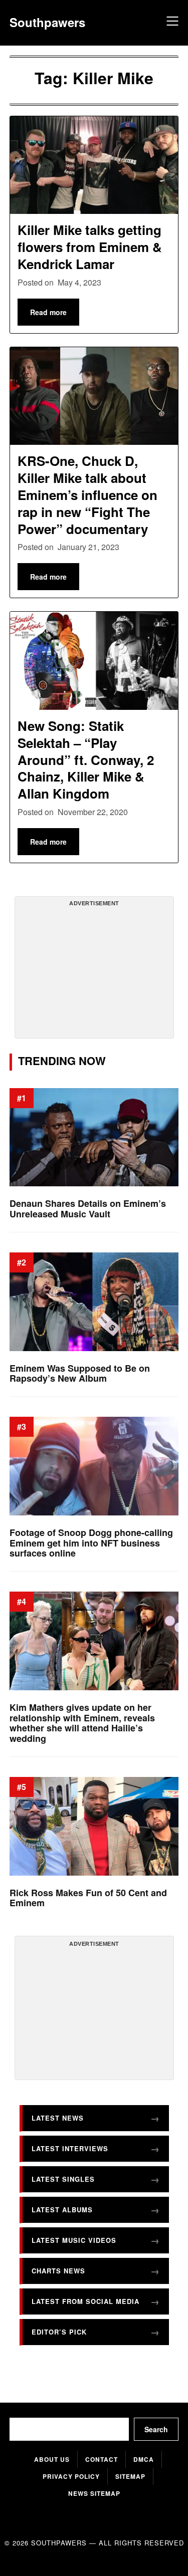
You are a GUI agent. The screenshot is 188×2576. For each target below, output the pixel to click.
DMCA (144, 2459)
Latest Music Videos (74, 2240)
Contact (102, 2459)
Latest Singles (63, 2179)
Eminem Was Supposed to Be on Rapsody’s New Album (80, 1373)
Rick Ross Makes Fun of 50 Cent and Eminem (88, 1898)
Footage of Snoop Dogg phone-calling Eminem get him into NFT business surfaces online (91, 1543)
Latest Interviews (70, 2148)
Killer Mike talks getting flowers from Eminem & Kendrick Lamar (90, 247)
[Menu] (171, 23)
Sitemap (130, 2476)
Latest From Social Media (85, 2301)
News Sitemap (94, 2493)
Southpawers (47, 22)
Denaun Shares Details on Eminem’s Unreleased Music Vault (88, 1209)
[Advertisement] (94, 971)
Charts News (58, 2271)
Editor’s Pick (59, 2332)
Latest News (58, 2118)
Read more (48, 312)
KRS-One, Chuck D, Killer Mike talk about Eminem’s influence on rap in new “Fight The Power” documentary (87, 494)
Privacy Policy (71, 2476)
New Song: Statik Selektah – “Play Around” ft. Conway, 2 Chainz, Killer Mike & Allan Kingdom (86, 759)
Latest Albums (62, 2210)
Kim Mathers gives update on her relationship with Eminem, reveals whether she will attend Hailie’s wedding (82, 1723)
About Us (52, 2459)
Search (156, 2429)
